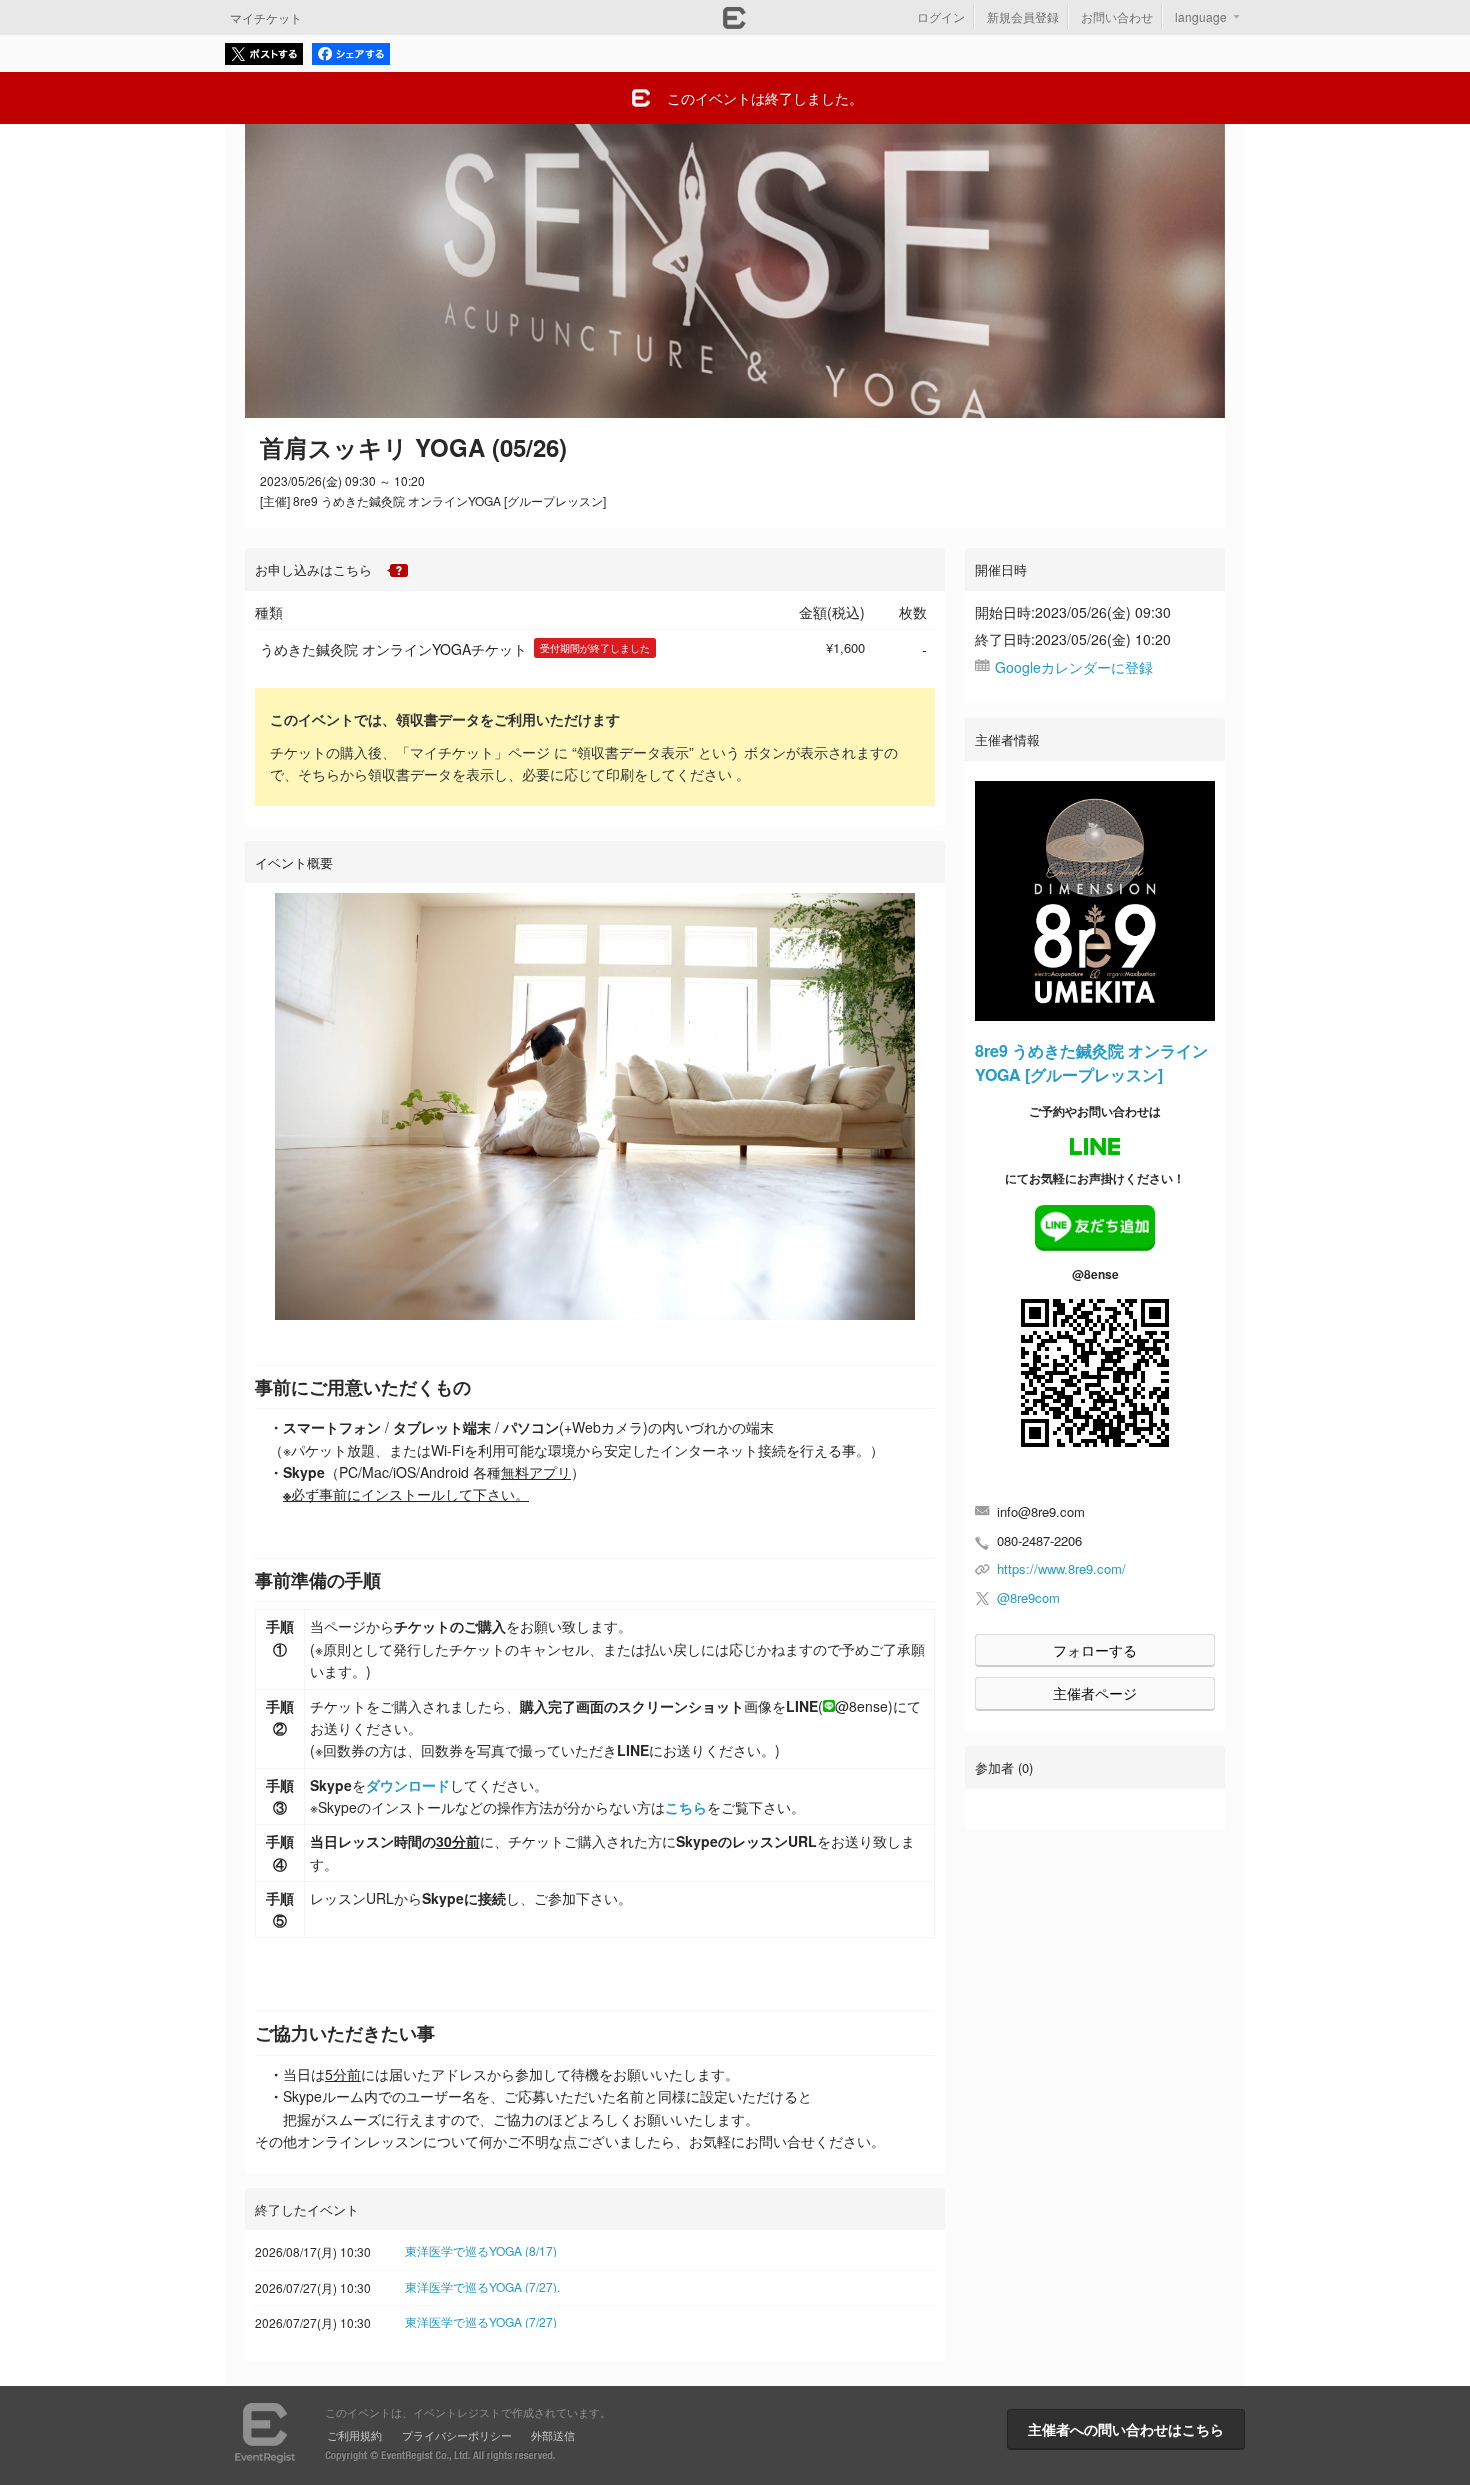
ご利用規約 (354, 2435)
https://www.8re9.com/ (1061, 1568)
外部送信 (553, 2435)
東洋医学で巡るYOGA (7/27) (481, 2321)
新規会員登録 (1023, 16)
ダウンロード (408, 1785)
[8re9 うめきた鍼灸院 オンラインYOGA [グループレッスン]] (1095, 901)
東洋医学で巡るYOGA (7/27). (482, 2286)
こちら (686, 1807)
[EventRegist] (734, 23)
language (1201, 16)
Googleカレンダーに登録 (1074, 667)
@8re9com (1028, 1597)
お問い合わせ (1117, 16)
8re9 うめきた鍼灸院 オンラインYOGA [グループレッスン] (1091, 1062)
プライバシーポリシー (457, 2435)
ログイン (941, 16)
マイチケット (266, 17)
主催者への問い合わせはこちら (1126, 2429)
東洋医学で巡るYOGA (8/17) (481, 2250)
